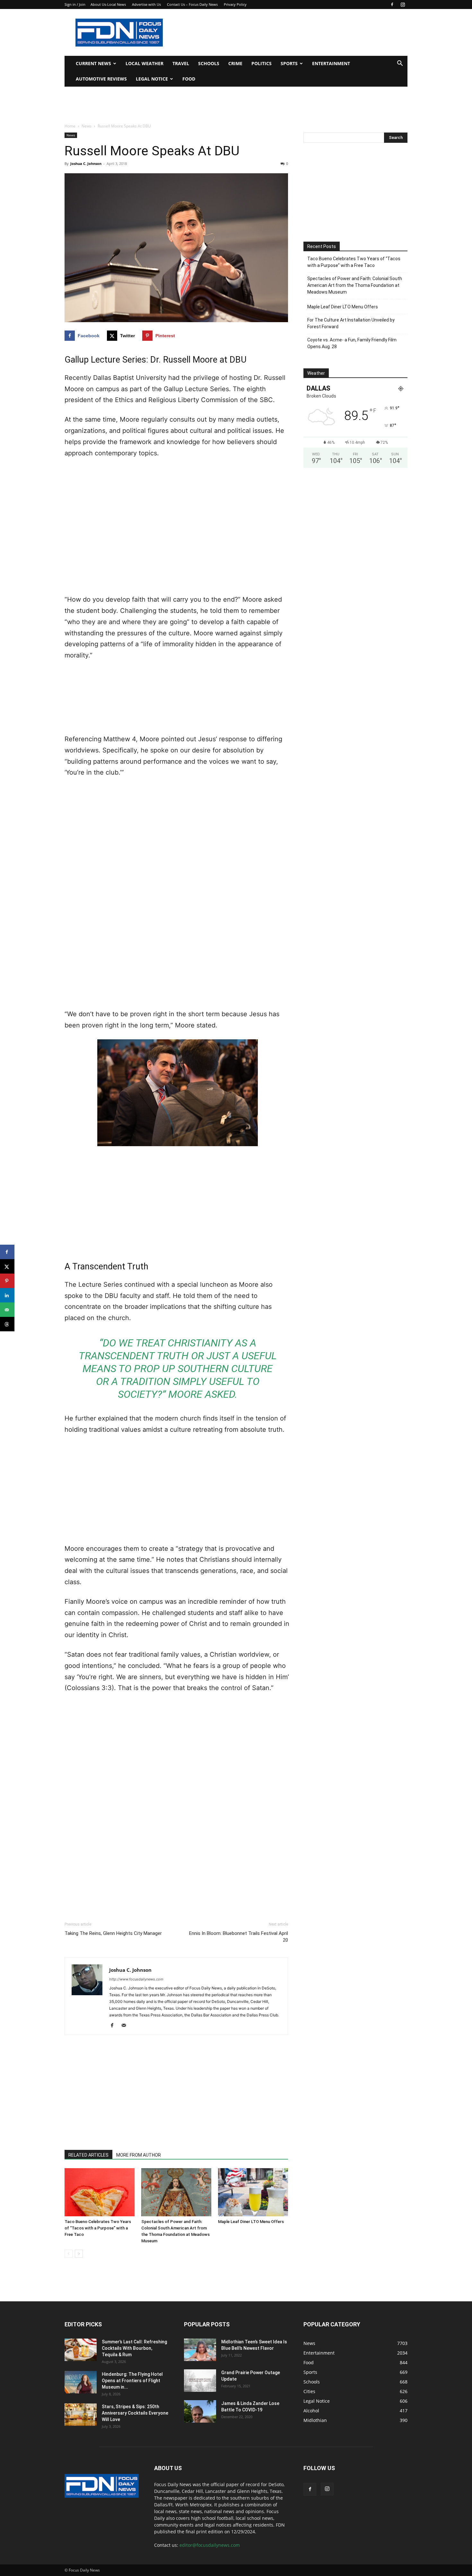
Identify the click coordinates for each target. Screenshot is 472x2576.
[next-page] (79, 2254)
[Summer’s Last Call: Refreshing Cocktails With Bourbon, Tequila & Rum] (81, 2350)
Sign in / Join (75, 4)
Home (70, 126)
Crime (235, 63)
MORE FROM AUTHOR (139, 2155)
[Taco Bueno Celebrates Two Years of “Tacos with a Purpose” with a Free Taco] (100, 2192)
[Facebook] (392, 4)
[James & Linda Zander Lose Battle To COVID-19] (200, 2411)
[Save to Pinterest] (7, 1281)
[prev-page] (69, 2254)
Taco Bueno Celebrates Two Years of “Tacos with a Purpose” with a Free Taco (98, 2228)
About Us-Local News (108, 4)
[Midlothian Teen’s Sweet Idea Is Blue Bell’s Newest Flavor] (200, 2350)
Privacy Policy (235, 4)
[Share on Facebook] (7, 1252)
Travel (181, 63)
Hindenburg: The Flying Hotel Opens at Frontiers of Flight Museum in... (132, 2381)
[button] (400, 64)
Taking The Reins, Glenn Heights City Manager (113, 1933)
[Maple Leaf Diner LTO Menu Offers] (253, 2192)
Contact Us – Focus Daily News (192, 4)
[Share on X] (7, 1266)
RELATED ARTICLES (88, 2155)
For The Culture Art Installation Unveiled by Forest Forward (351, 323)
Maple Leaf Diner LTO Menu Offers (251, 2222)
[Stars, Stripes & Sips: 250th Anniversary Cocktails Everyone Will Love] (81, 2415)
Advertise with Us (146, 4)
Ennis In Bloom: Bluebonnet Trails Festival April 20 (239, 1937)
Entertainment (331, 63)
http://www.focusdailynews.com (136, 1979)
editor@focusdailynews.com (210, 2545)
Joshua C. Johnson (86, 163)
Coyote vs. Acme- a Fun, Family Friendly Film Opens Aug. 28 (352, 343)
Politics (262, 63)
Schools (209, 63)
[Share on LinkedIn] (7, 1295)
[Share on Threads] (7, 1324)
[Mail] (126, 2026)
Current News (93, 63)
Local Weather (144, 63)
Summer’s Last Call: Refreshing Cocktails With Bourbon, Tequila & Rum (134, 2348)
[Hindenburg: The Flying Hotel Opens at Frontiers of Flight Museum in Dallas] (81, 2382)
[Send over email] (7, 1310)
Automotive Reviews (101, 79)
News (87, 126)
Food (189, 79)
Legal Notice (152, 79)
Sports (289, 63)
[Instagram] (403, 4)
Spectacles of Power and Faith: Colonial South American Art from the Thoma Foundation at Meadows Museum (355, 285)
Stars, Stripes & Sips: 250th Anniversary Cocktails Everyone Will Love (135, 2413)
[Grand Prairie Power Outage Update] (200, 2381)
